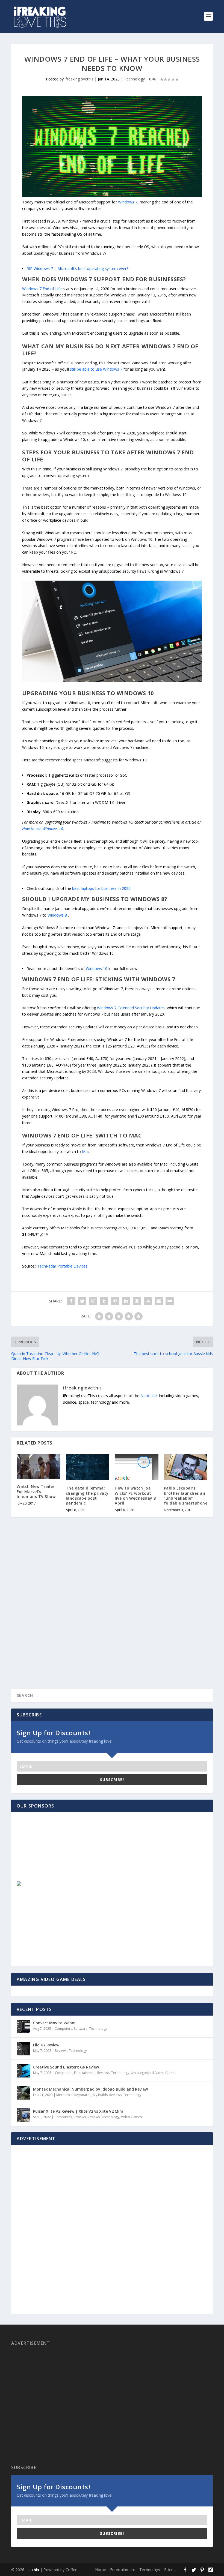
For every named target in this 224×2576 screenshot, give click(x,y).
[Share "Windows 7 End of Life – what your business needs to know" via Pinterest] (115, 1301)
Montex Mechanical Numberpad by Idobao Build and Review (90, 2089)
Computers (63, 2029)
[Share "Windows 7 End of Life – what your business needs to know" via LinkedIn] (126, 1301)
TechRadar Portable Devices (62, 1266)
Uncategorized (142, 2073)
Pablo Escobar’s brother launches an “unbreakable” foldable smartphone (186, 1496)
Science (171, 2570)
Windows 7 (128, 202)
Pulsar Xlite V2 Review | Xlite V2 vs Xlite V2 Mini (78, 2111)
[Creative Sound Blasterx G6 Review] (23, 2071)
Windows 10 (97, 969)
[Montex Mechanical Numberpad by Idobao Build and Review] (23, 2093)
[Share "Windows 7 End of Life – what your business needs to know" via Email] (159, 1301)
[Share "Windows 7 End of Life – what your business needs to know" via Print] (170, 1301)
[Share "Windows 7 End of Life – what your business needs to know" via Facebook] (71, 1301)
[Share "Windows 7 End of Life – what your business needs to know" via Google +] (93, 1301)
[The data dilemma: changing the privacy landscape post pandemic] (88, 1467)
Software (81, 2029)
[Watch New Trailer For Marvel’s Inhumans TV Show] (39, 1467)
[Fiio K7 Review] (23, 2049)
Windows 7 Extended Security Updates (131, 1008)
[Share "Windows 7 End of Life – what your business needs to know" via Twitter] (82, 1301)
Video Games (166, 2073)
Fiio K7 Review (46, 2045)
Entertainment (85, 2073)
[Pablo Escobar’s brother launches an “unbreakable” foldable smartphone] (186, 1467)
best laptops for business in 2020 (101, 888)
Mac (86, 1152)
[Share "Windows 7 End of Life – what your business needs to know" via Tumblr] (104, 1301)
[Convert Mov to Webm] (23, 2026)
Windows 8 (57, 915)
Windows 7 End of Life (42, 289)
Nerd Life (149, 1396)
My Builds (100, 2095)
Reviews (61, 2051)
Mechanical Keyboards (74, 2095)
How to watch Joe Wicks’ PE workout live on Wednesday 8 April (135, 1496)
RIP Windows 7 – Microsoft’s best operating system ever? (77, 268)
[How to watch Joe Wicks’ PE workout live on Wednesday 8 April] (137, 1467)
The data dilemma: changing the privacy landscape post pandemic (87, 1496)
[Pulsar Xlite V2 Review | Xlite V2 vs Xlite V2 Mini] (23, 2115)
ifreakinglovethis (79, 79)
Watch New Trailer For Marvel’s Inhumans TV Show (36, 1491)
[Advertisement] (56, 1852)
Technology (134, 79)
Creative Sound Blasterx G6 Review (66, 2067)
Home (101, 2570)
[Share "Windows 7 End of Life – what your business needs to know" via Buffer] (137, 1301)
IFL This (32, 2570)
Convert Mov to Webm (54, 2023)
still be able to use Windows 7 (96, 369)
